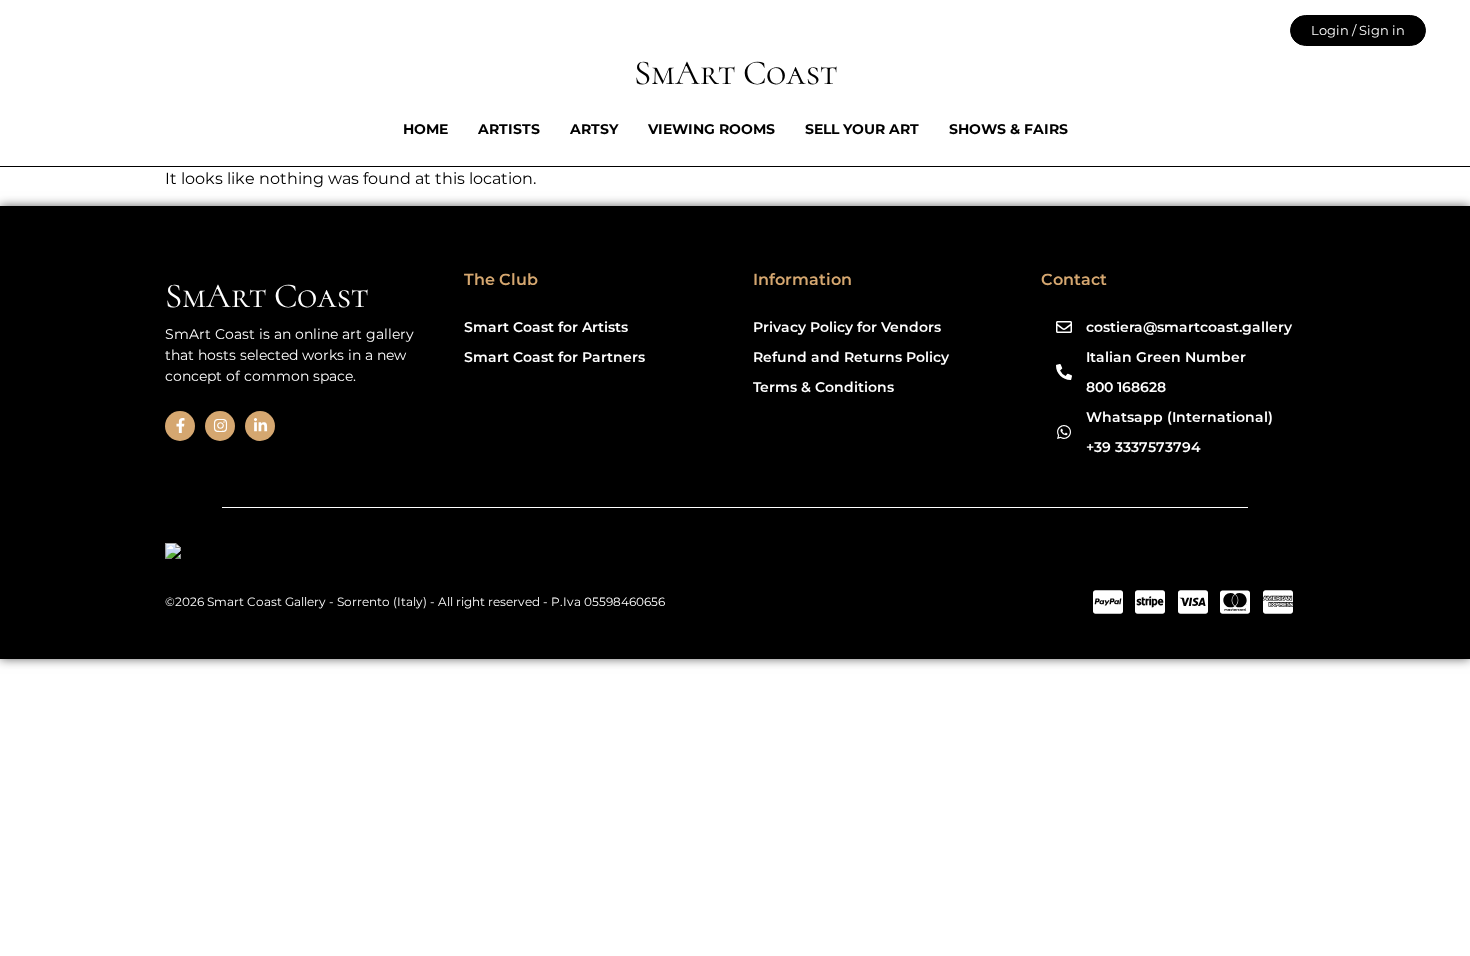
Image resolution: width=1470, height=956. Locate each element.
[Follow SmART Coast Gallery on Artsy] (319, 554)
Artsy (594, 129)
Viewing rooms (711, 129)
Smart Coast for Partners (554, 357)
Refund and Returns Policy (851, 357)
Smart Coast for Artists (546, 327)
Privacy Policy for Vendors (847, 327)
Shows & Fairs (1008, 129)
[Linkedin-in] (260, 426)
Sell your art (862, 129)
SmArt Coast (735, 73)
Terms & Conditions (823, 387)
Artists (509, 129)
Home (425, 129)
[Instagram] (220, 426)
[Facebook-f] (180, 426)
